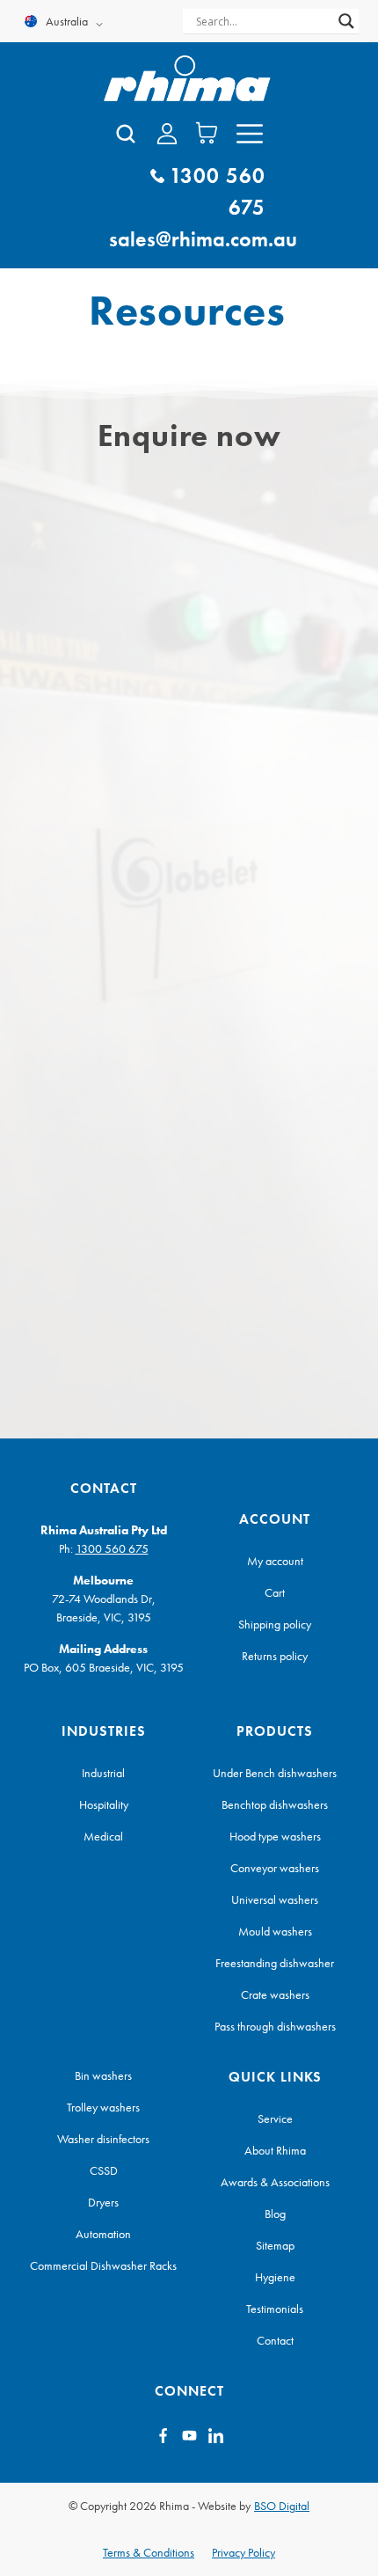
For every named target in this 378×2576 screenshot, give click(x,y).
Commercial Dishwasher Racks (103, 2265)
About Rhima (275, 2150)
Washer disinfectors (103, 2139)
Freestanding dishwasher (275, 1963)
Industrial (103, 1773)
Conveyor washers (275, 1868)
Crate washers (275, 1994)
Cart (275, 1592)
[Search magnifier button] (346, 21)
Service (275, 2119)
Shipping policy (275, 1624)
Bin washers (103, 2075)
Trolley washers (103, 2107)
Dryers (103, 2202)
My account (275, 1561)
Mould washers (275, 1931)
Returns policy (275, 1656)
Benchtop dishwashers (275, 1804)
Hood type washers (275, 1836)
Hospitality (104, 1804)
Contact (275, 2340)
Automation (103, 2234)
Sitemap (275, 2245)
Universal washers (275, 1899)
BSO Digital (282, 2506)
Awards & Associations (275, 2182)
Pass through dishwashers (275, 2026)
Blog (275, 2214)
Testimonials (275, 2309)
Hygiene (275, 2277)
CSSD (104, 2170)
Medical (103, 1836)
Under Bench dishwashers (275, 1773)
